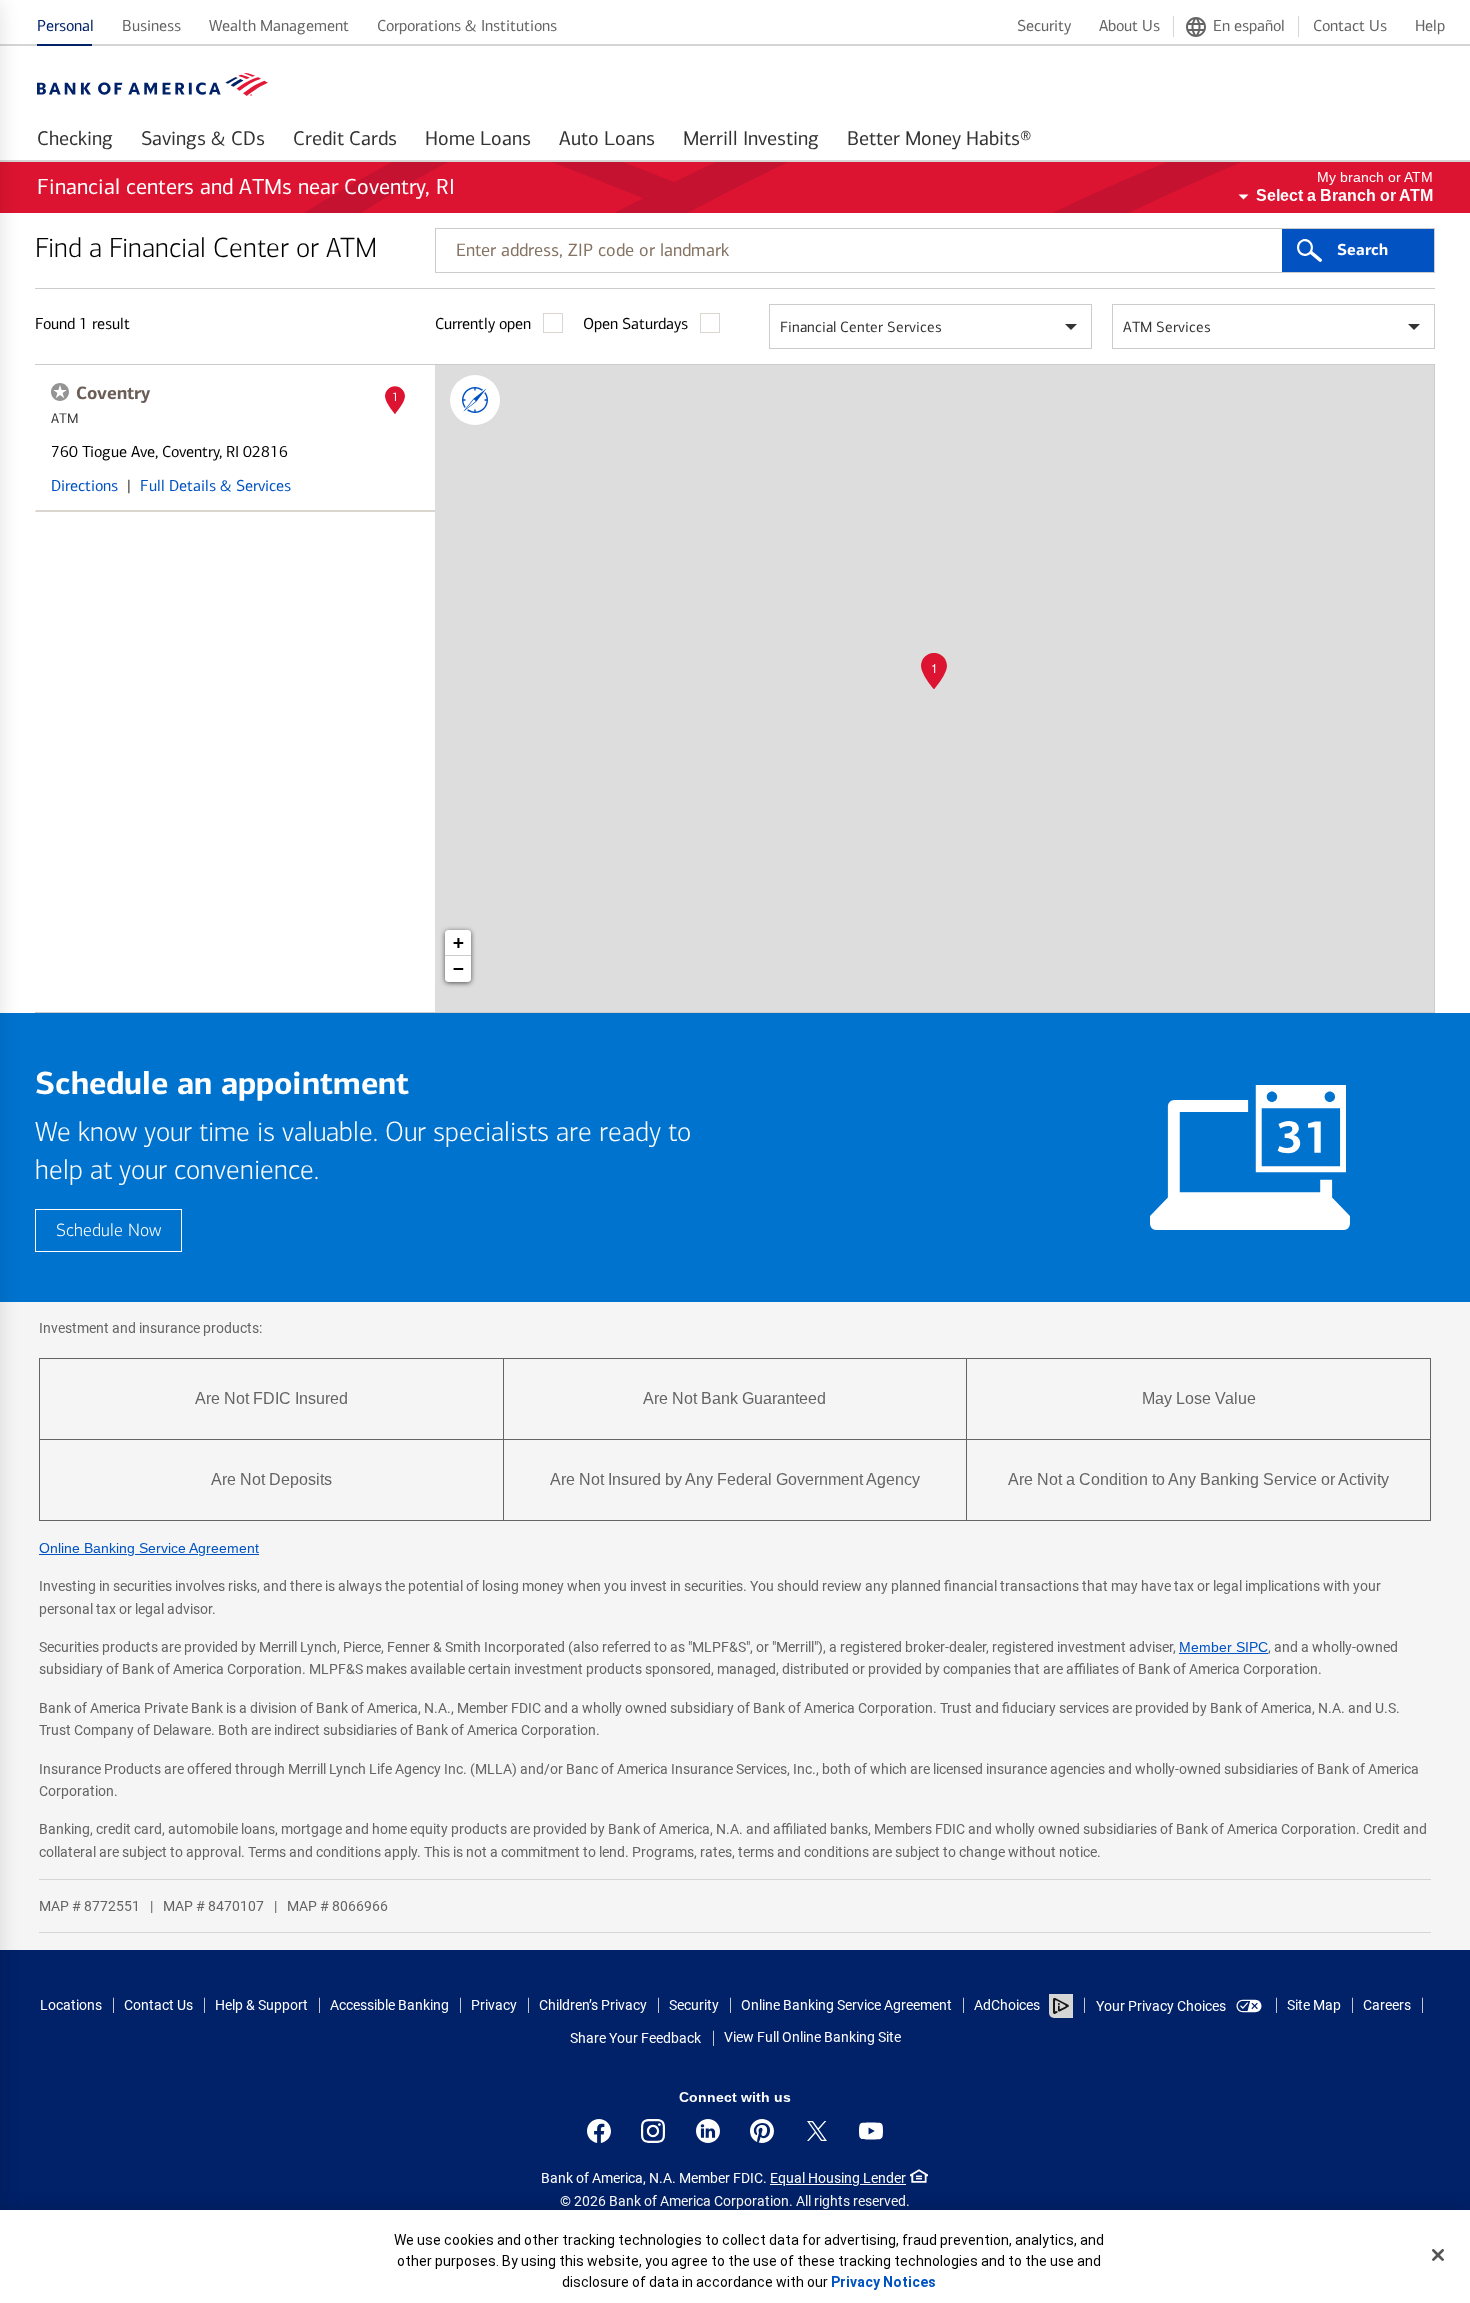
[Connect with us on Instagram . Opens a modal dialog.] (653, 2131)
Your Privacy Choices (1161, 2006)
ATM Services (1167, 327)
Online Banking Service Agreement (149, 1548)
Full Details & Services (215, 485)
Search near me (475, 400)
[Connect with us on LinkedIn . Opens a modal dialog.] (708, 2131)
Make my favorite (60, 392)
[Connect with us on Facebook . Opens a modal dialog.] (599, 2131)
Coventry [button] (113, 393)
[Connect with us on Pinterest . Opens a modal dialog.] (762, 2131)
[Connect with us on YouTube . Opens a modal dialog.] (871, 2131)
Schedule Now (108, 1230)
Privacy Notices (883, 2282)
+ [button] (458, 942)
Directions (84, 485)
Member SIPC (1223, 1647)
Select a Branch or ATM (1344, 195)
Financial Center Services (861, 327)
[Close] (1438, 2255)
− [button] (458, 968)
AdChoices (1007, 2005)
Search (1362, 250)
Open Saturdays (635, 323)
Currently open (483, 323)
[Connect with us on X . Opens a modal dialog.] (817, 2131)
